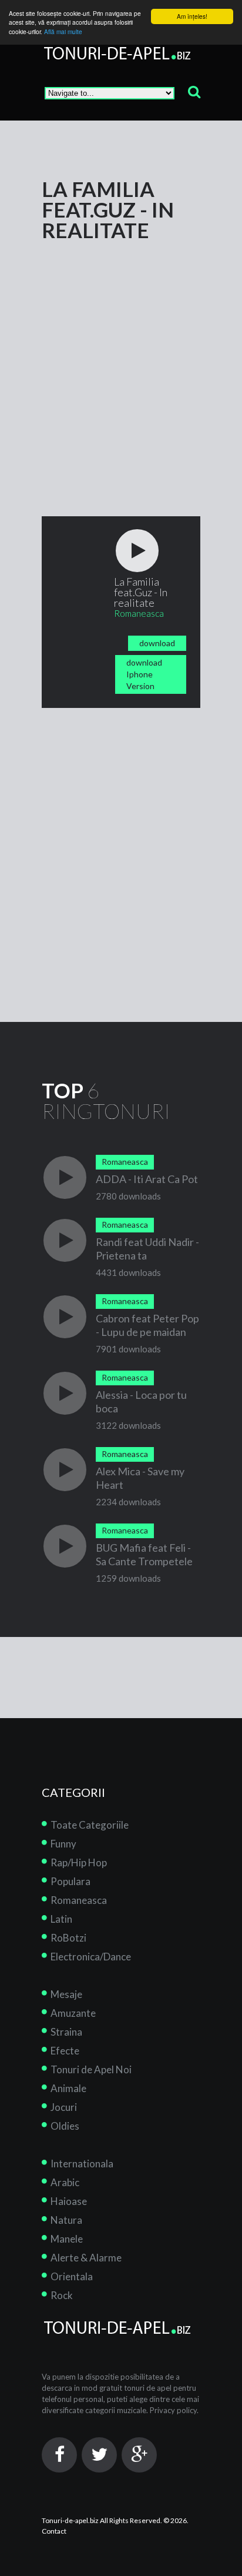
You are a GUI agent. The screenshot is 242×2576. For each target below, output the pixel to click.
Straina (66, 2032)
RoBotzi (68, 1938)
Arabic (65, 2182)
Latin (61, 1919)
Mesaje (66, 1994)
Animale (68, 2088)
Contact (54, 2531)
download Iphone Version (144, 674)
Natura (66, 2220)
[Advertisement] (121, 362)
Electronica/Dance (91, 1957)
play (137, 551)
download (157, 643)
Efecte (65, 2051)
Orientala (72, 2276)
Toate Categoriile (90, 1825)
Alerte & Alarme (86, 2258)
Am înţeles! (192, 16)
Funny (63, 1844)
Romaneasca (79, 1900)
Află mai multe (63, 31)
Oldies (65, 2126)
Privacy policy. (174, 2410)
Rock (62, 2295)
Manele (67, 2239)
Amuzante (73, 2013)
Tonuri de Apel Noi (91, 2069)
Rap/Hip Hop (79, 1862)
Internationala (82, 2164)
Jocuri (64, 2107)
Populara (70, 1881)
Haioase (69, 2201)
